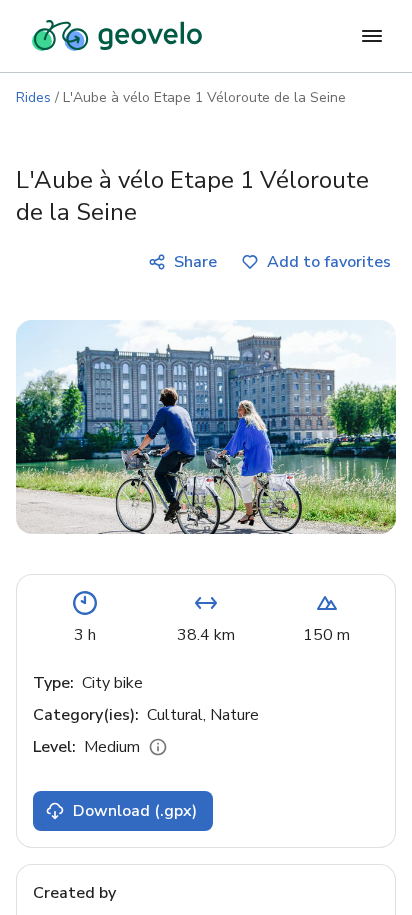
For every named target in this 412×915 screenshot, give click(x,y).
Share (195, 262)
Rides (33, 97)
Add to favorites (329, 262)
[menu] (372, 36)
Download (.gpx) (135, 811)
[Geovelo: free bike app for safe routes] (117, 36)
